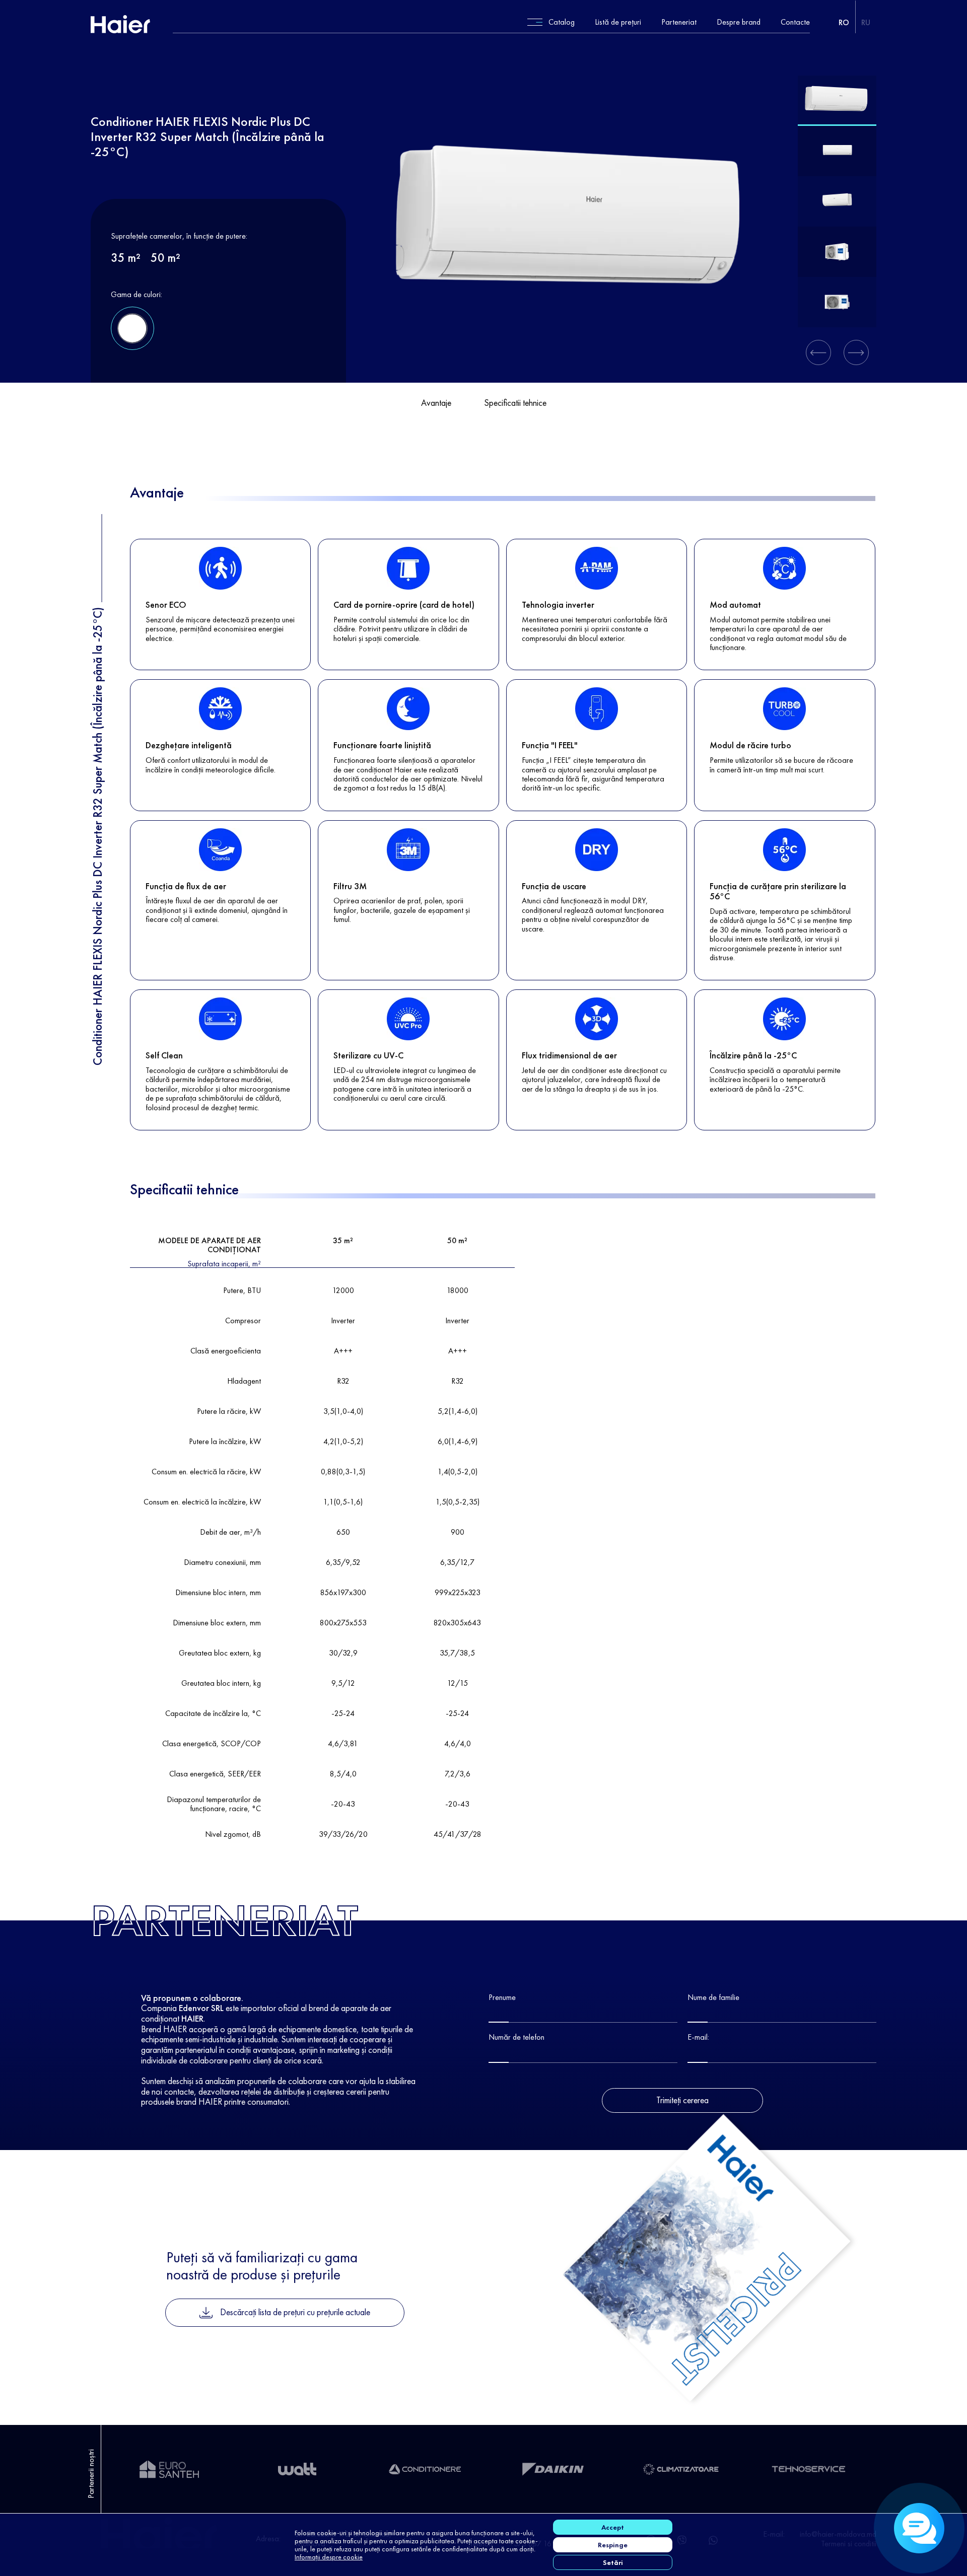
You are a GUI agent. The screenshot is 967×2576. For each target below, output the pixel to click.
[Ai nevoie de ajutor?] (919, 2528)
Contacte (795, 22)
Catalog (562, 22)
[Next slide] (856, 352)
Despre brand (739, 22)
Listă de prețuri (618, 22)
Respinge (613, 2545)
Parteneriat (679, 22)
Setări (613, 2562)
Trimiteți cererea (682, 2100)
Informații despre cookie (329, 2557)
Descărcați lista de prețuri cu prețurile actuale (295, 2312)
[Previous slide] (818, 352)
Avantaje (436, 403)
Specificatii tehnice (515, 403)
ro (844, 22)
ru (866, 22)
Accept (613, 2527)
